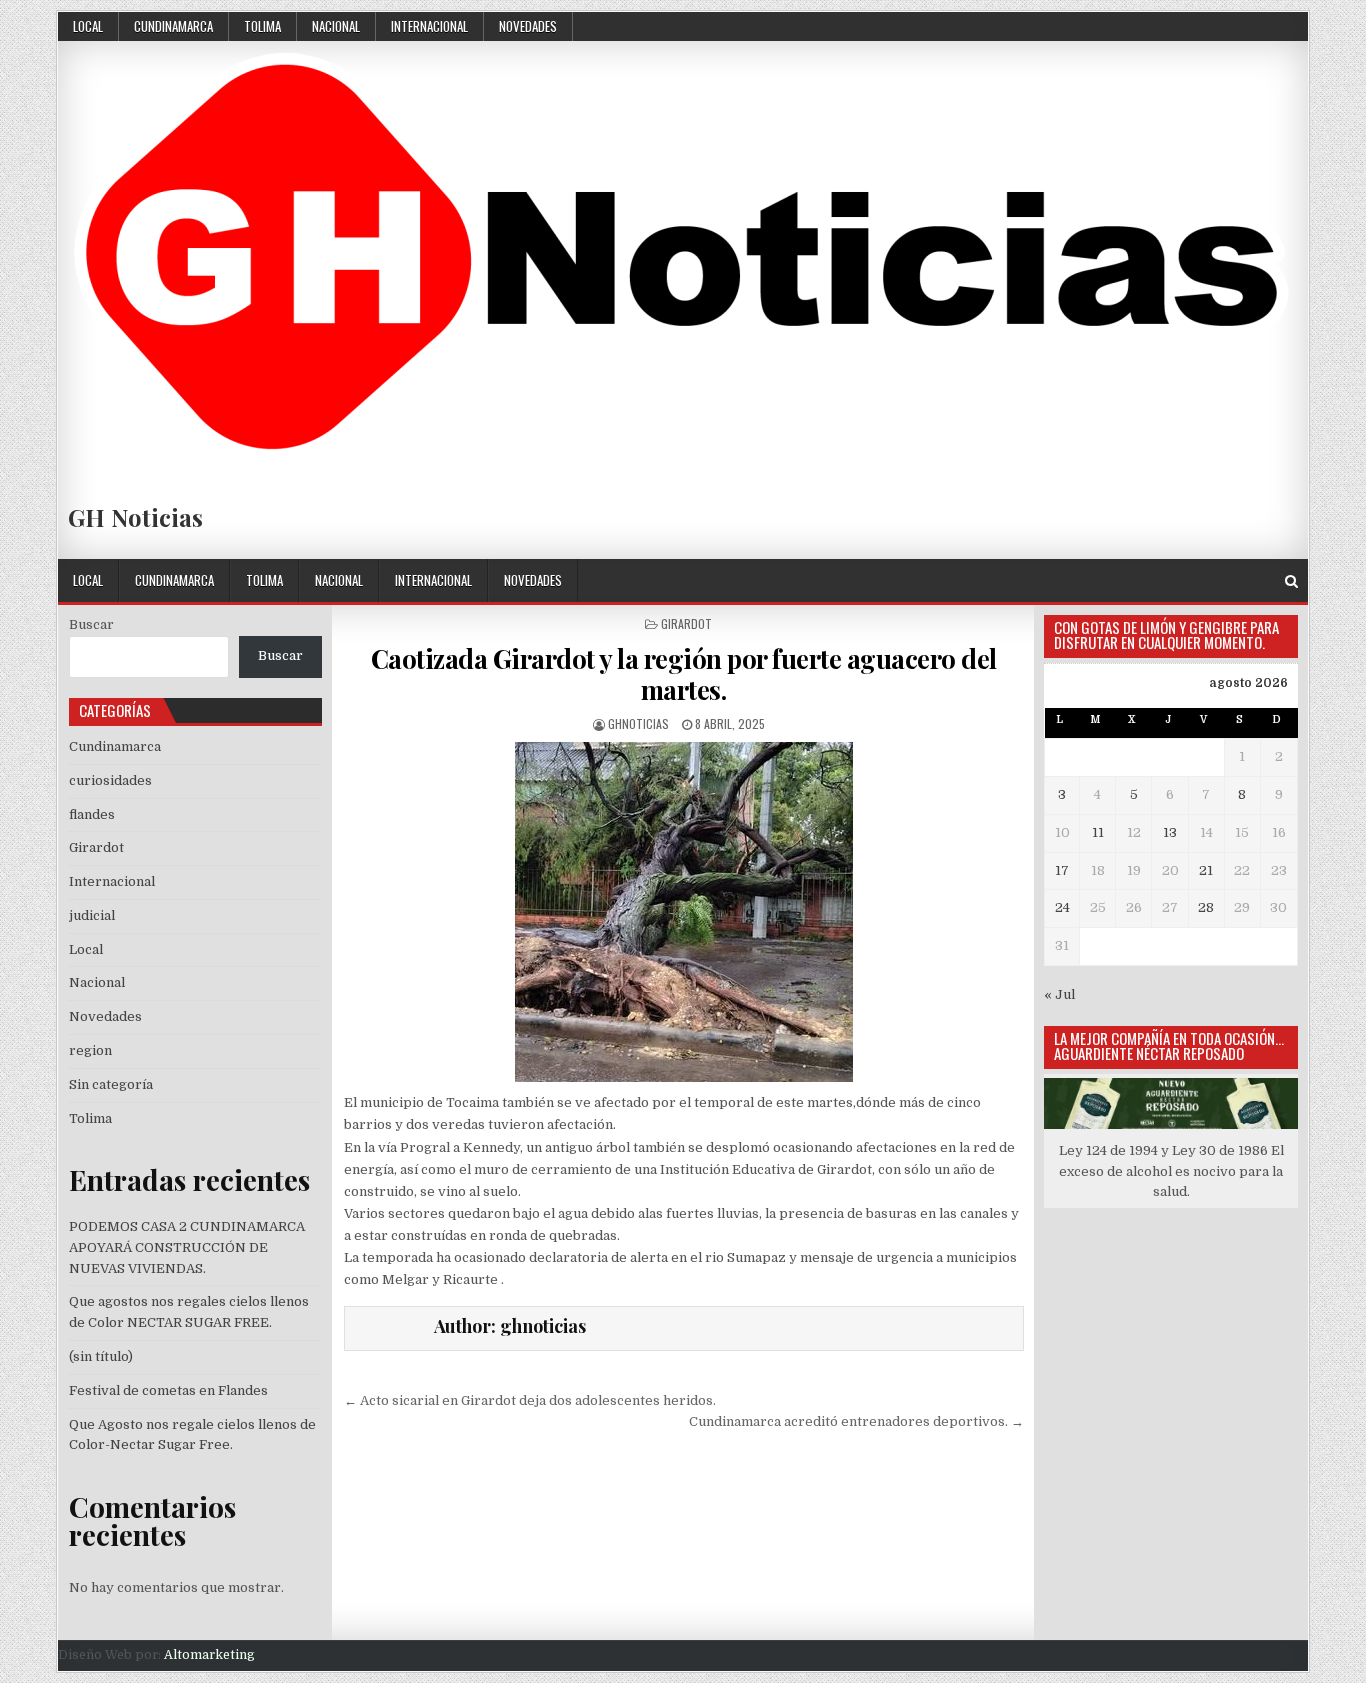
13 (1170, 832)
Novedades (528, 26)
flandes (92, 814)
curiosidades (110, 780)
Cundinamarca (173, 26)
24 (1062, 907)
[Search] (1291, 581)
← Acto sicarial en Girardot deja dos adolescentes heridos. (530, 1400)
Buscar (91, 624)
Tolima (262, 26)
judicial (92, 915)
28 (1206, 907)
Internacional (429, 26)
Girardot (686, 623)
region (90, 1050)
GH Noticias (135, 517)
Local (88, 26)
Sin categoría (111, 1084)
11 (1098, 832)
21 (1206, 870)
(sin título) (101, 1356)
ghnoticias (638, 723)
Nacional (336, 26)
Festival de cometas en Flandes (168, 1390)
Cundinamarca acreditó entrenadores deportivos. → (856, 1421)
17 (1062, 870)
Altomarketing (209, 1655)
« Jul (1059, 994)
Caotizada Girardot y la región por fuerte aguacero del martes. (684, 674)
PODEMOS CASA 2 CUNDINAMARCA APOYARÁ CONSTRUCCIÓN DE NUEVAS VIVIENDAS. (187, 1247)
